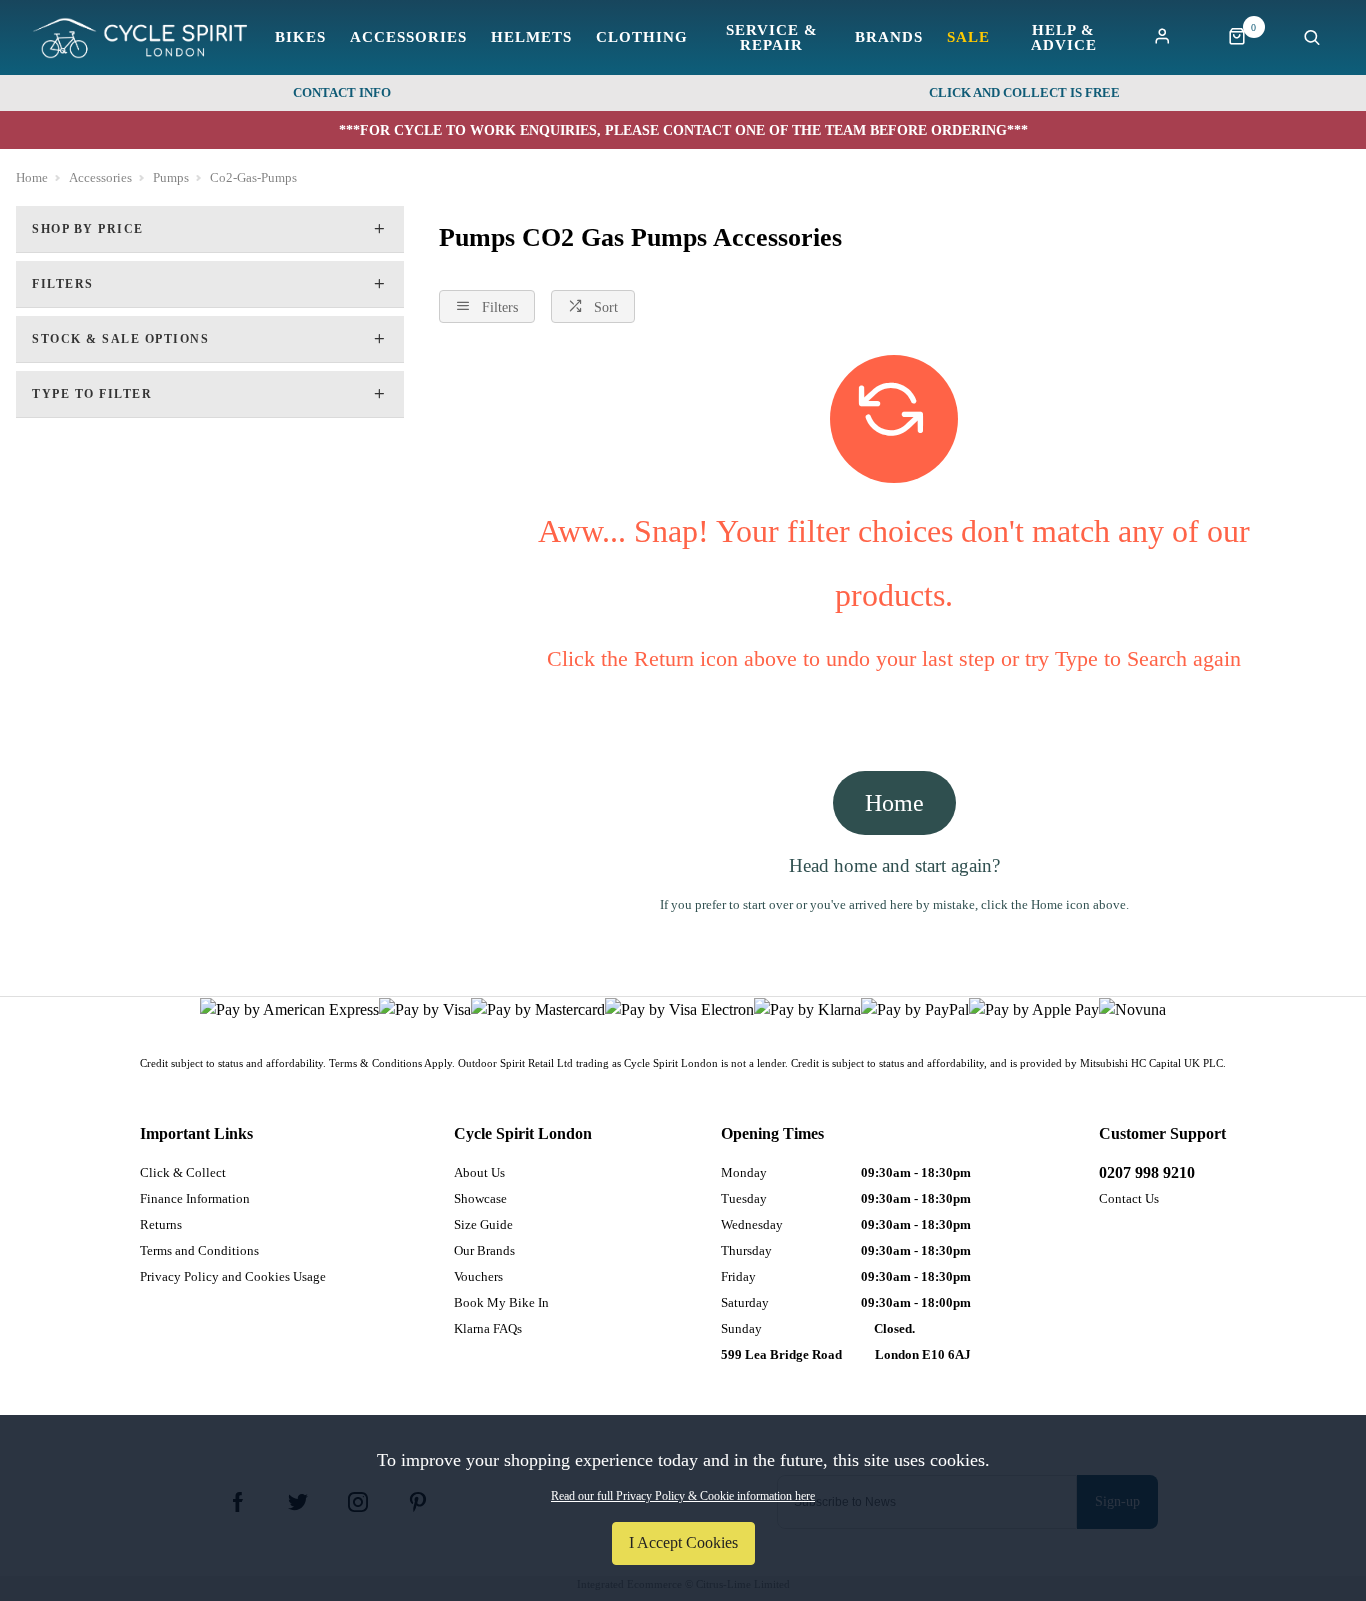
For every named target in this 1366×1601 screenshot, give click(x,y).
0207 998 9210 (1147, 1172)
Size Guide (483, 1224)
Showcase (480, 1198)
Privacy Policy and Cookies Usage (233, 1276)
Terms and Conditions (199, 1250)
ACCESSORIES (408, 37)
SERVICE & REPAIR (772, 38)
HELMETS (531, 37)
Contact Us (1129, 1198)
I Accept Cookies (683, 1542)
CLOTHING (642, 37)
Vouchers (478, 1276)
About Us (479, 1172)
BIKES (300, 37)
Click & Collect (183, 1172)
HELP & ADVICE (1064, 38)
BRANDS (889, 37)
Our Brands (484, 1250)
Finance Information (195, 1198)
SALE (968, 37)
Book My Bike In (501, 1302)
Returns (161, 1224)
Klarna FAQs (488, 1328)
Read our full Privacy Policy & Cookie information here (683, 1496)
